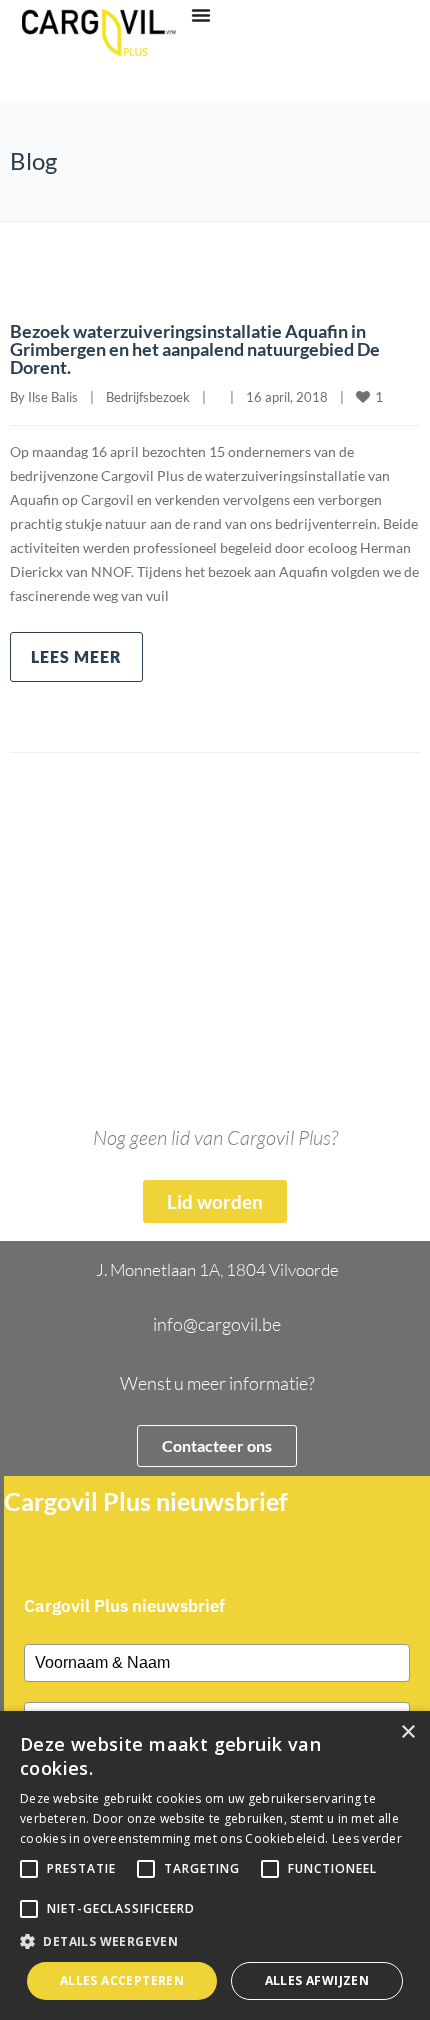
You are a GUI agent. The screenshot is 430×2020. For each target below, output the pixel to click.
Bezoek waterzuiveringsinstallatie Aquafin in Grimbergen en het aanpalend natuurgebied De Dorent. (195, 349)
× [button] (407, 1732)
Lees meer (76, 656)
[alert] (215, 1865)
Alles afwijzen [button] (317, 1980)
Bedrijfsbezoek (148, 397)
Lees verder (367, 1838)
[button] (215, 1941)
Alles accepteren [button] (122, 1980)
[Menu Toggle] (201, 15)
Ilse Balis (53, 397)
